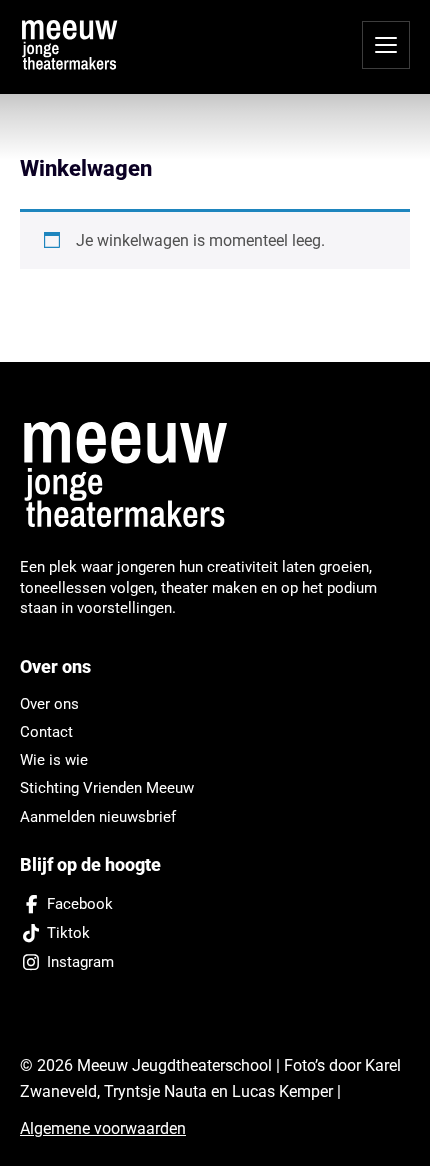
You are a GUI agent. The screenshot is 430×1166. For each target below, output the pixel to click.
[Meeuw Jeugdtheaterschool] (137, 476)
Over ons (49, 704)
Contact (46, 732)
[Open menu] (386, 45)
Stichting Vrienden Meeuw (107, 788)
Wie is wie (54, 760)
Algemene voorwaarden (103, 1128)
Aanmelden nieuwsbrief (98, 817)
